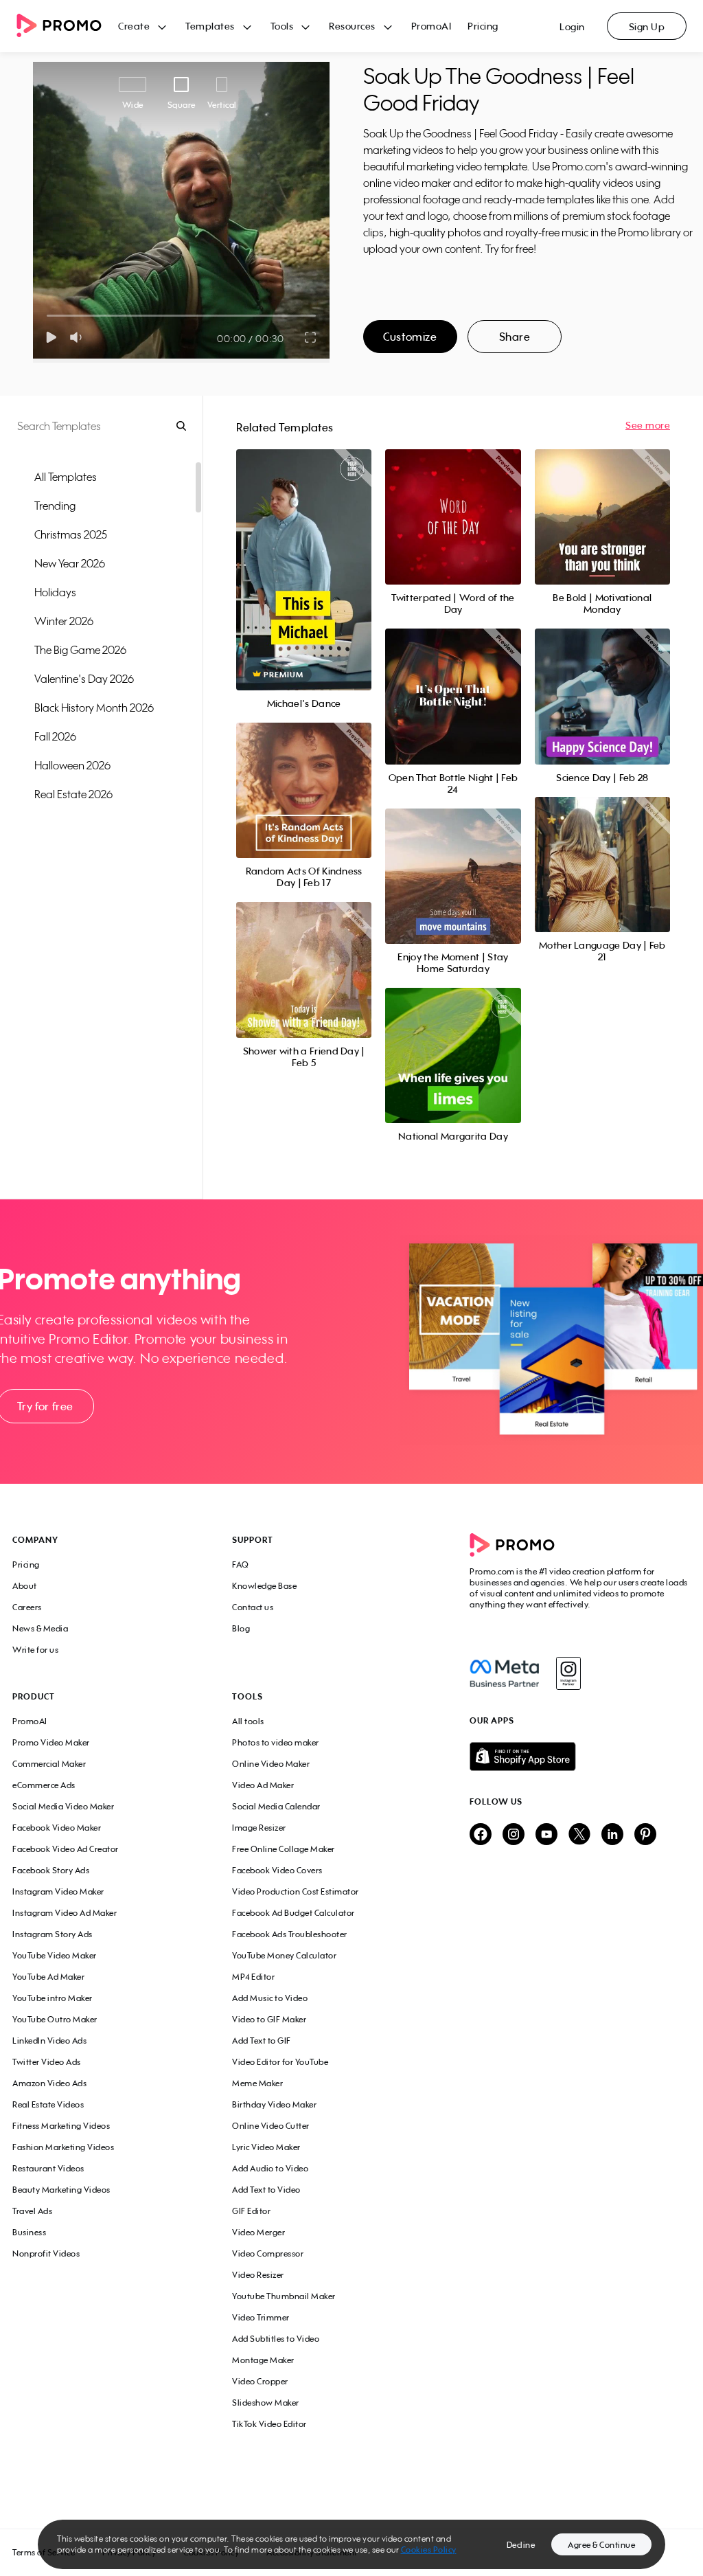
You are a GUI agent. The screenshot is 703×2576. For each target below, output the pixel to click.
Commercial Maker (49, 1764)
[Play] (51, 337)
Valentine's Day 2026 (84, 679)
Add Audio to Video (270, 2168)
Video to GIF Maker (269, 2019)
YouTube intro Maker (53, 1998)
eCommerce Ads (44, 1785)
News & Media (40, 1628)
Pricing (483, 26)
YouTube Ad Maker (48, 1977)
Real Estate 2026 (73, 794)
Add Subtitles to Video (276, 2339)
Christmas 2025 (71, 534)
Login (572, 26)
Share (515, 337)
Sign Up (647, 26)
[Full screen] (311, 337)
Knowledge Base (264, 1586)
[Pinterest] (645, 1835)
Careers (27, 1607)
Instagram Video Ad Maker (65, 1913)
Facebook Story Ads (51, 1870)
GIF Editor (251, 2211)
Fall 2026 (55, 736)
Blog (241, 1628)
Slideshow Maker (266, 2403)
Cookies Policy (429, 2550)
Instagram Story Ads (53, 1934)
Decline (521, 2545)
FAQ (241, 1564)
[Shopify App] (580, 1756)
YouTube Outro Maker (55, 2019)
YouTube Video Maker (55, 1955)
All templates (66, 477)
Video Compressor (268, 2253)
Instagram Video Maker (58, 1891)
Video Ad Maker (263, 1785)
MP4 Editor (253, 1977)
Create (134, 26)
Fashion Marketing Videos (63, 2147)
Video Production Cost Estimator (296, 1891)
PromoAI (431, 26)
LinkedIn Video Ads (49, 2041)
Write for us (35, 1650)
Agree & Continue (601, 2545)
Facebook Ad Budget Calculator (293, 1913)
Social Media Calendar (276, 1806)
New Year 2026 (70, 563)
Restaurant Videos (48, 2168)
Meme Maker (257, 2083)
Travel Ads (32, 2211)
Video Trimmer (261, 2317)
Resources (352, 26)
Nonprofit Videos (46, 2253)
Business (29, 2232)
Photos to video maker (276, 1742)
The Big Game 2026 (80, 650)
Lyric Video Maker (266, 2147)
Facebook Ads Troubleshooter (290, 1934)
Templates (210, 26)
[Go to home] (67, 26)
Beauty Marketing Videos (61, 2190)
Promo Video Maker (51, 1742)
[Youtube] (546, 1835)
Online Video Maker (271, 1764)
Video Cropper (260, 2381)
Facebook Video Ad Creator (66, 1849)
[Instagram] (568, 1673)
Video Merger (258, 2232)
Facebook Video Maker (57, 1828)
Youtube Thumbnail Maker (284, 2296)
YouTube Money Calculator (284, 1955)
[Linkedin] (612, 1835)
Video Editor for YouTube (280, 2062)
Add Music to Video (270, 1998)
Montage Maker (263, 2360)
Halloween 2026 (72, 765)
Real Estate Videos (48, 2104)
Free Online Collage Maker (284, 1849)
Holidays (55, 592)
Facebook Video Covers (277, 1870)
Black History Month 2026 (94, 708)
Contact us (253, 1607)
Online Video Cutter (271, 2126)
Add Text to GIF (262, 2041)
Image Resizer (259, 1828)
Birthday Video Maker (274, 2104)
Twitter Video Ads (47, 2062)
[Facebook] (504, 1673)
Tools (282, 26)
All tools (248, 1721)
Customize (410, 337)
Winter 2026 (64, 621)
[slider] (47, 316)
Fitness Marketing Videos (61, 2126)
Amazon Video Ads (49, 2083)
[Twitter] (579, 1835)
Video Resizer (258, 2275)
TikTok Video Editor (269, 2424)
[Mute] (79, 337)
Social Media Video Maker (63, 1806)
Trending (55, 506)
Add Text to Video (266, 2190)
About (25, 1586)
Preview (304, 555)
